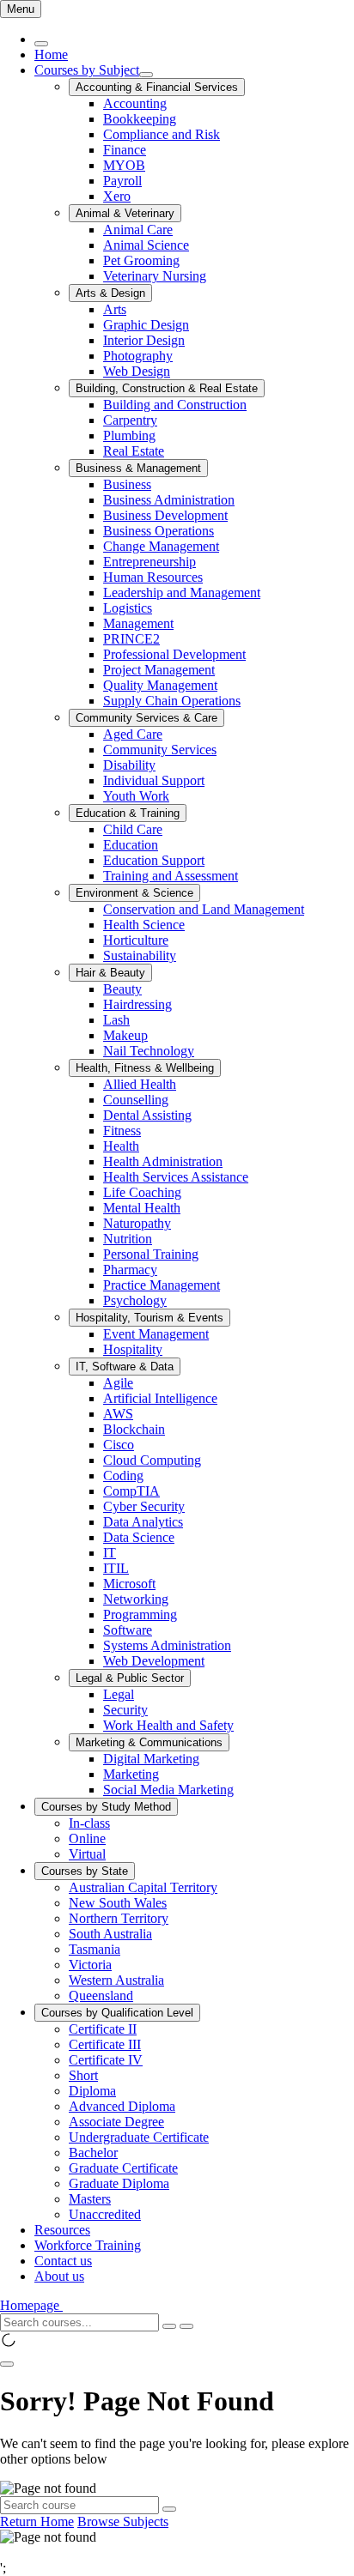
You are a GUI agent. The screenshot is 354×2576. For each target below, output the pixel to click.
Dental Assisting (147, 1115)
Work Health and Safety (168, 1725)
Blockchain (134, 1429)
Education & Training (128, 813)
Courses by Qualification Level (117, 2013)
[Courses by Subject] (146, 75)
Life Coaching (142, 1192)
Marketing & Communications (149, 1742)
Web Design (137, 371)
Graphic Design (146, 325)
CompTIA (131, 1491)
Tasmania (95, 1949)
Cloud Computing (152, 1460)
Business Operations (159, 531)
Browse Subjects (123, 2522)
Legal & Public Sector (130, 1678)
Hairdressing (137, 1004)
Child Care (133, 829)
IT (110, 1553)
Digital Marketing (151, 1759)
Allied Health (140, 1084)
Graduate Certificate (123, 2168)
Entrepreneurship (150, 562)
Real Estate (134, 451)
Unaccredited (105, 2214)
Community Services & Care (146, 718)
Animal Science (146, 245)
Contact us (63, 2261)
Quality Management (160, 685)
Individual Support (154, 780)
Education (131, 845)
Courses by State (85, 1871)
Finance (125, 150)
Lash (116, 1020)
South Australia (110, 1934)
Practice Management (162, 1285)
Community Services (160, 750)
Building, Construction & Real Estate (167, 388)
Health (121, 1146)
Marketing (131, 1774)
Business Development (165, 515)
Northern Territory (119, 1918)
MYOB (124, 165)
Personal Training (151, 1254)
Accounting (135, 103)
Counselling (136, 1100)
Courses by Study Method (106, 1807)
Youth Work (136, 796)
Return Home (37, 2522)
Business (127, 484)
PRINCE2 (131, 639)
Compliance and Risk (162, 134)
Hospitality (133, 1349)
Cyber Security (144, 1506)
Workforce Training (88, 2245)
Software (128, 1630)
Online (87, 1838)
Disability (129, 765)
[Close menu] (41, 44)
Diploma (92, 2091)
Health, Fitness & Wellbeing (145, 1068)
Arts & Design (110, 293)
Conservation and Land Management (204, 909)
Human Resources (153, 577)
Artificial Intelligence (160, 1398)
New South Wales (118, 1903)
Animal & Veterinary (125, 213)
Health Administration (163, 1161)
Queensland (101, 1995)
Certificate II (103, 2029)
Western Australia (116, 1980)
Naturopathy (137, 1223)
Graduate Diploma (119, 2183)
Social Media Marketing (168, 1790)
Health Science (144, 925)
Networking (136, 1599)
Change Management (161, 546)
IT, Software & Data (125, 1367)
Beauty (122, 989)
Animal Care (138, 230)
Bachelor (93, 2153)
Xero (117, 196)
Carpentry (130, 420)
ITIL (116, 1568)
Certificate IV (106, 2060)
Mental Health (142, 1208)
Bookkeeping (140, 119)
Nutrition (128, 1239)
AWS (118, 1414)
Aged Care (133, 734)
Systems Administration (167, 1645)
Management (138, 623)
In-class (89, 1823)
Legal (119, 1694)
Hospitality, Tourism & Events (150, 1318)
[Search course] (169, 2509)
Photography (138, 356)
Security (125, 1710)
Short (83, 2075)
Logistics (128, 608)
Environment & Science (134, 893)
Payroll (122, 181)
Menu (21, 9)
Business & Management (138, 468)
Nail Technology (149, 1051)
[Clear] (169, 2326)
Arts (115, 309)
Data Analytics (143, 1522)
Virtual (87, 1854)
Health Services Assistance (176, 1177)
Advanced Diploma (122, 2106)
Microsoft (129, 1584)
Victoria (90, 1965)
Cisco (119, 1445)
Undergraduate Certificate (139, 2137)
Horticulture (136, 940)
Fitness (122, 1131)
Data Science (139, 1537)
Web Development (154, 1661)
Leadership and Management (182, 593)
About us (59, 2276)
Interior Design (144, 340)
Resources (62, 2230)
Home (51, 54)
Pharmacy (130, 1270)
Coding (123, 1475)
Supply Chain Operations (172, 701)
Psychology (135, 1300)
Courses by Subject (87, 70)
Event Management (156, 1334)
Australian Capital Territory (143, 1887)
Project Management (159, 670)
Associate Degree (116, 2122)
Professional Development (174, 654)
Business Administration (169, 500)
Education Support (154, 860)
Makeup (125, 1035)
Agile (118, 1383)
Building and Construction (175, 405)
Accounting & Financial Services (157, 87)
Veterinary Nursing (155, 276)
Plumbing (129, 435)
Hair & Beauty (110, 973)
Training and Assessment (171, 876)
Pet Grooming (141, 260)
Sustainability (140, 955)
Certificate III (105, 2044)
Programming (140, 1615)
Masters (90, 2199)
